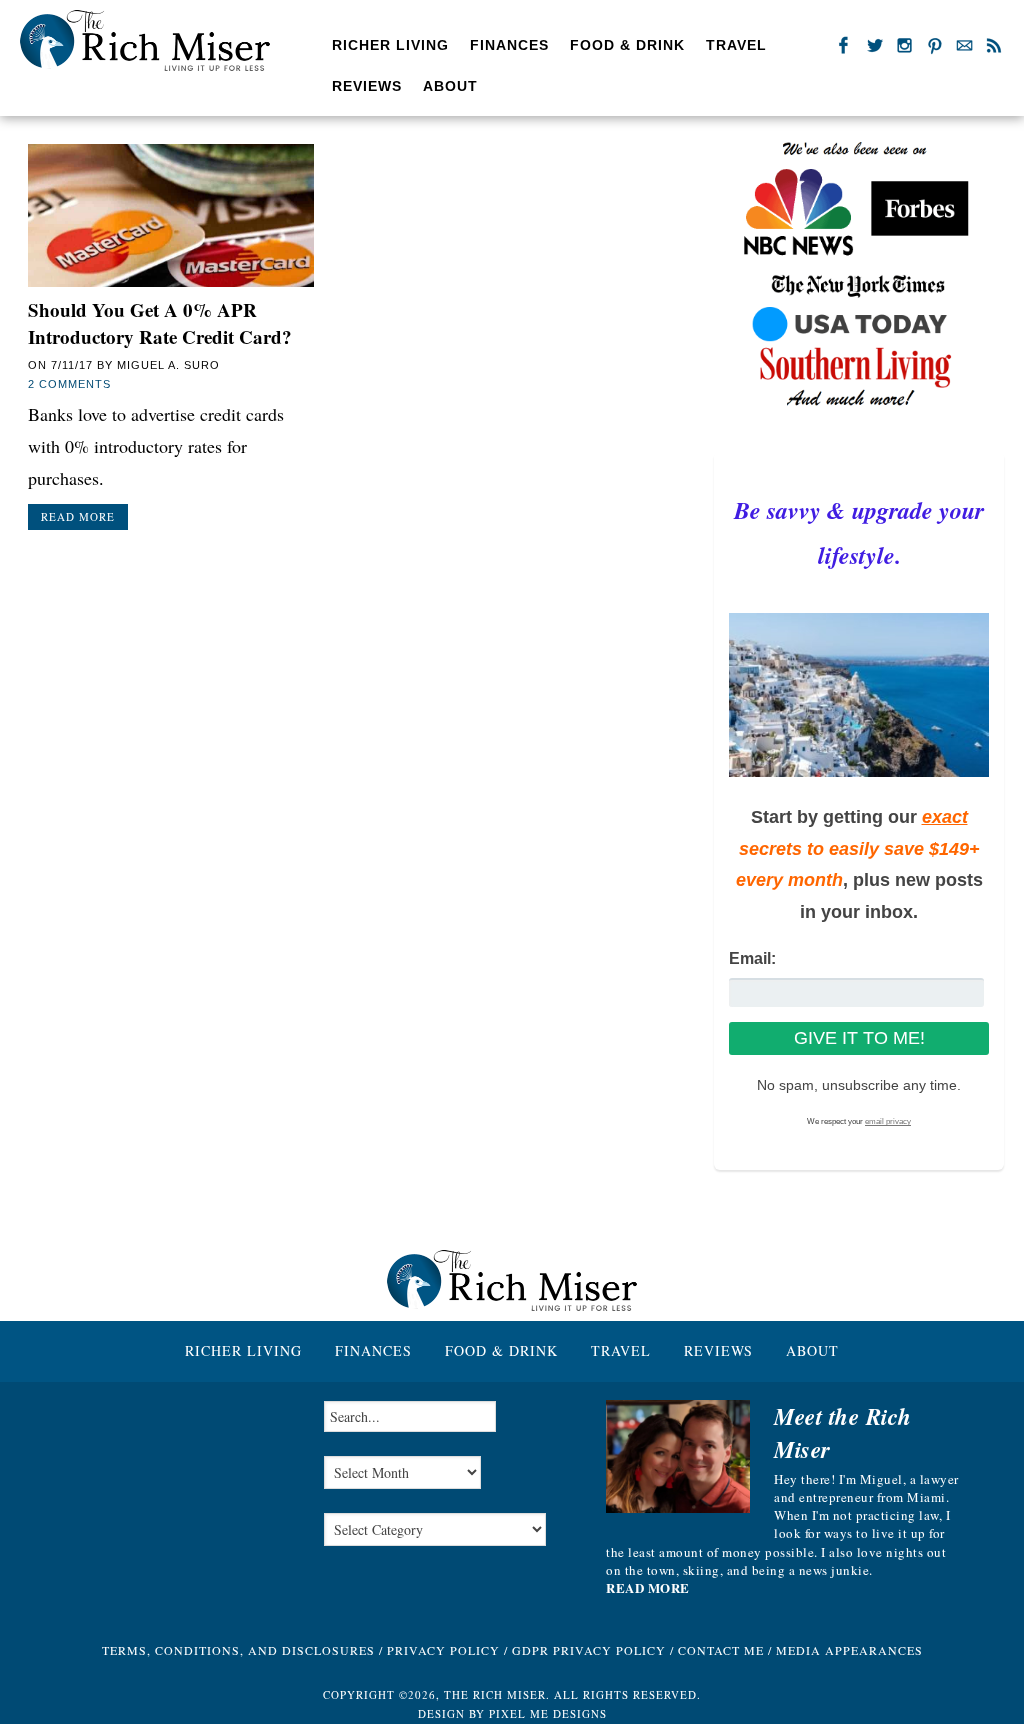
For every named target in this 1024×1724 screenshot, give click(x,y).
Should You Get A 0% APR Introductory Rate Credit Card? (160, 323)
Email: (752, 958)
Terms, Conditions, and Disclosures (238, 1650)
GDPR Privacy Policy (589, 1650)
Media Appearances (849, 1650)
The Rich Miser (145, 40)
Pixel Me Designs (548, 1713)
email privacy (888, 1121)
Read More (78, 516)
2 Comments (69, 384)
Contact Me (721, 1650)
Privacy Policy (443, 1650)
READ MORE (648, 1588)
